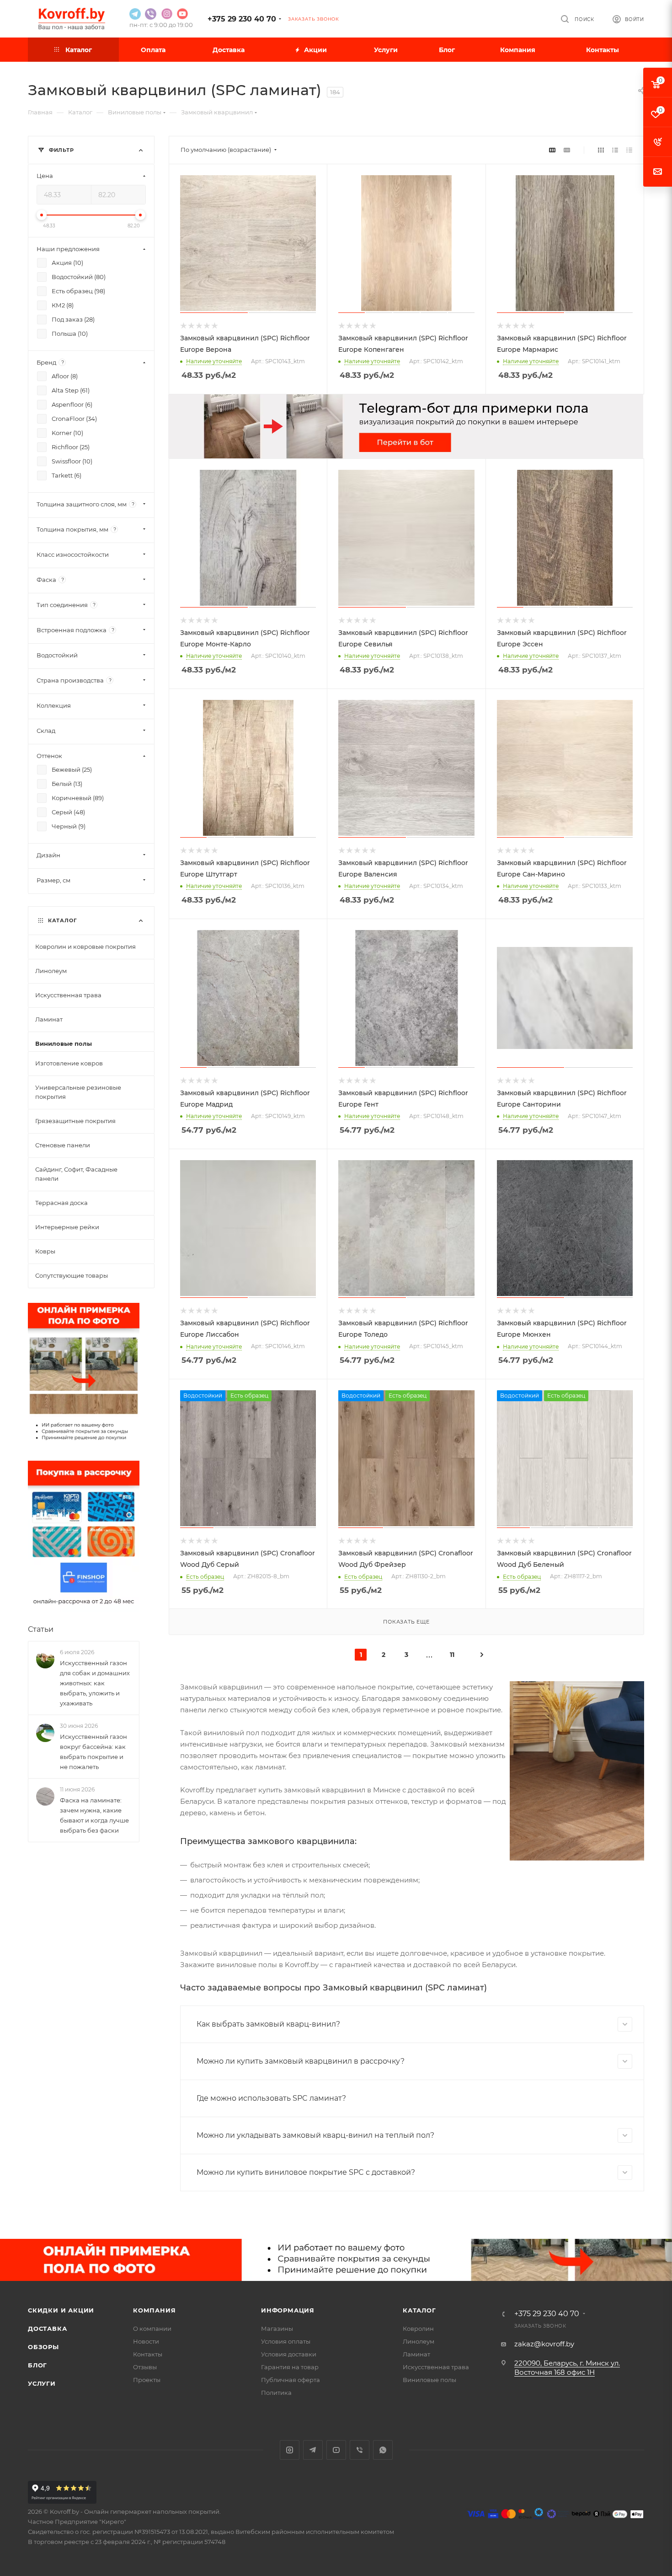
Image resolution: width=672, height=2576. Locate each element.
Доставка (47, 2329)
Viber (360, 2450)
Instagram (290, 2450)
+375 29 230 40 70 (242, 19)
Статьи (41, 1629)
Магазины (277, 2329)
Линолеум (419, 2341)
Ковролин (418, 2329)
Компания (154, 2310)
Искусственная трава (436, 2367)
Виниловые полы (429, 2380)
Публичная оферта (291, 2380)
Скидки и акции (61, 2310)
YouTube (336, 2450)
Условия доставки (289, 2354)
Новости (146, 2341)
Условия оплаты (286, 2341)
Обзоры (43, 2347)
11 (452, 1655)
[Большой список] (567, 150)
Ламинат (416, 2354)
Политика (276, 2393)
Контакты (148, 2354)
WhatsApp (383, 2450)
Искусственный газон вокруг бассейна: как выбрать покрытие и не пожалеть (93, 1752)
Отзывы (145, 2367)
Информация (288, 2310)
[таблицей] (629, 150)
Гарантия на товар (290, 2367)
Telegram (313, 2450)
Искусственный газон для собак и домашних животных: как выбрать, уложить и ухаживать (95, 1683)
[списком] (615, 150)
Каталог (419, 2310)
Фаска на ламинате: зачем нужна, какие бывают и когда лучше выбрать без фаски (94, 1815)
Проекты (147, 2380)
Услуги (42, 2383)
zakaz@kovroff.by (544, 2344)
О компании (152, 2329)
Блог (37, 2365)
